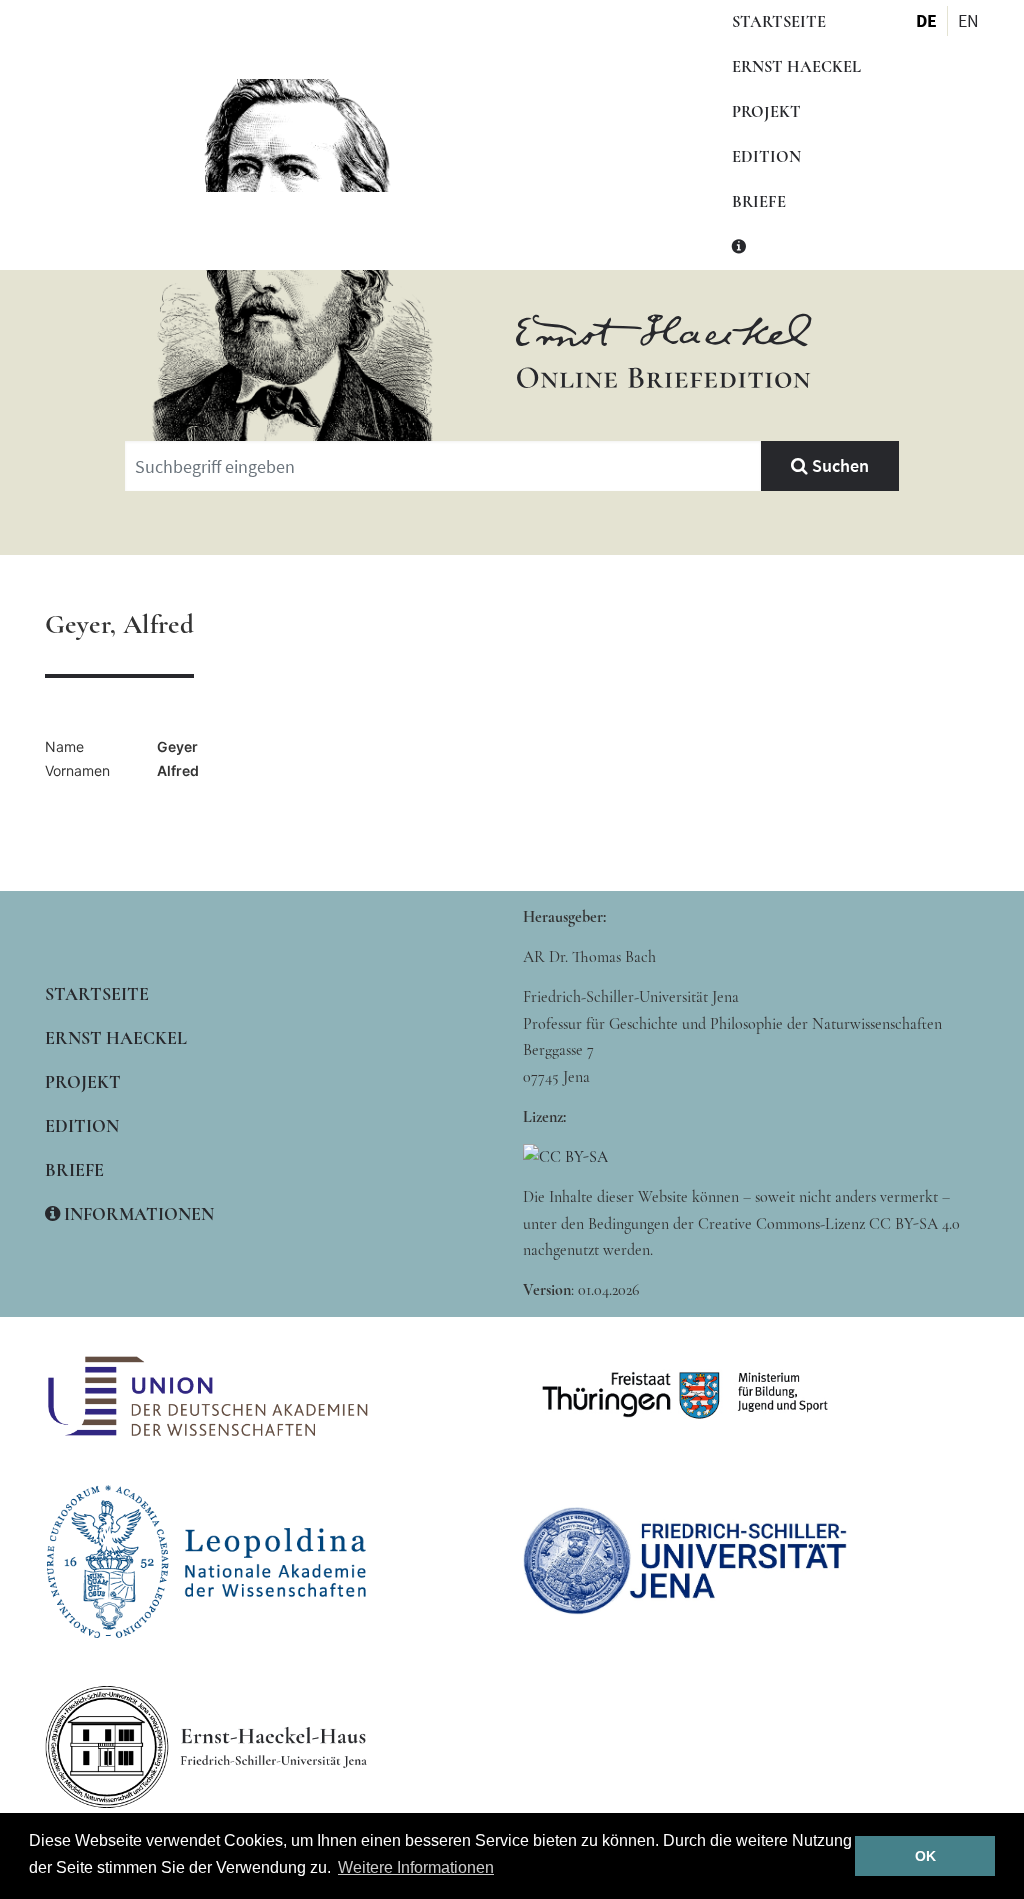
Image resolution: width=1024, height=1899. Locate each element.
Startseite (779, 22)
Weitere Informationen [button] (416, 1867)
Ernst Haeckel (796, 67)
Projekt (766, 112)
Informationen (137, 1214)
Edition (766, 157)
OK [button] (925, 1856)
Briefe (759, 202)
